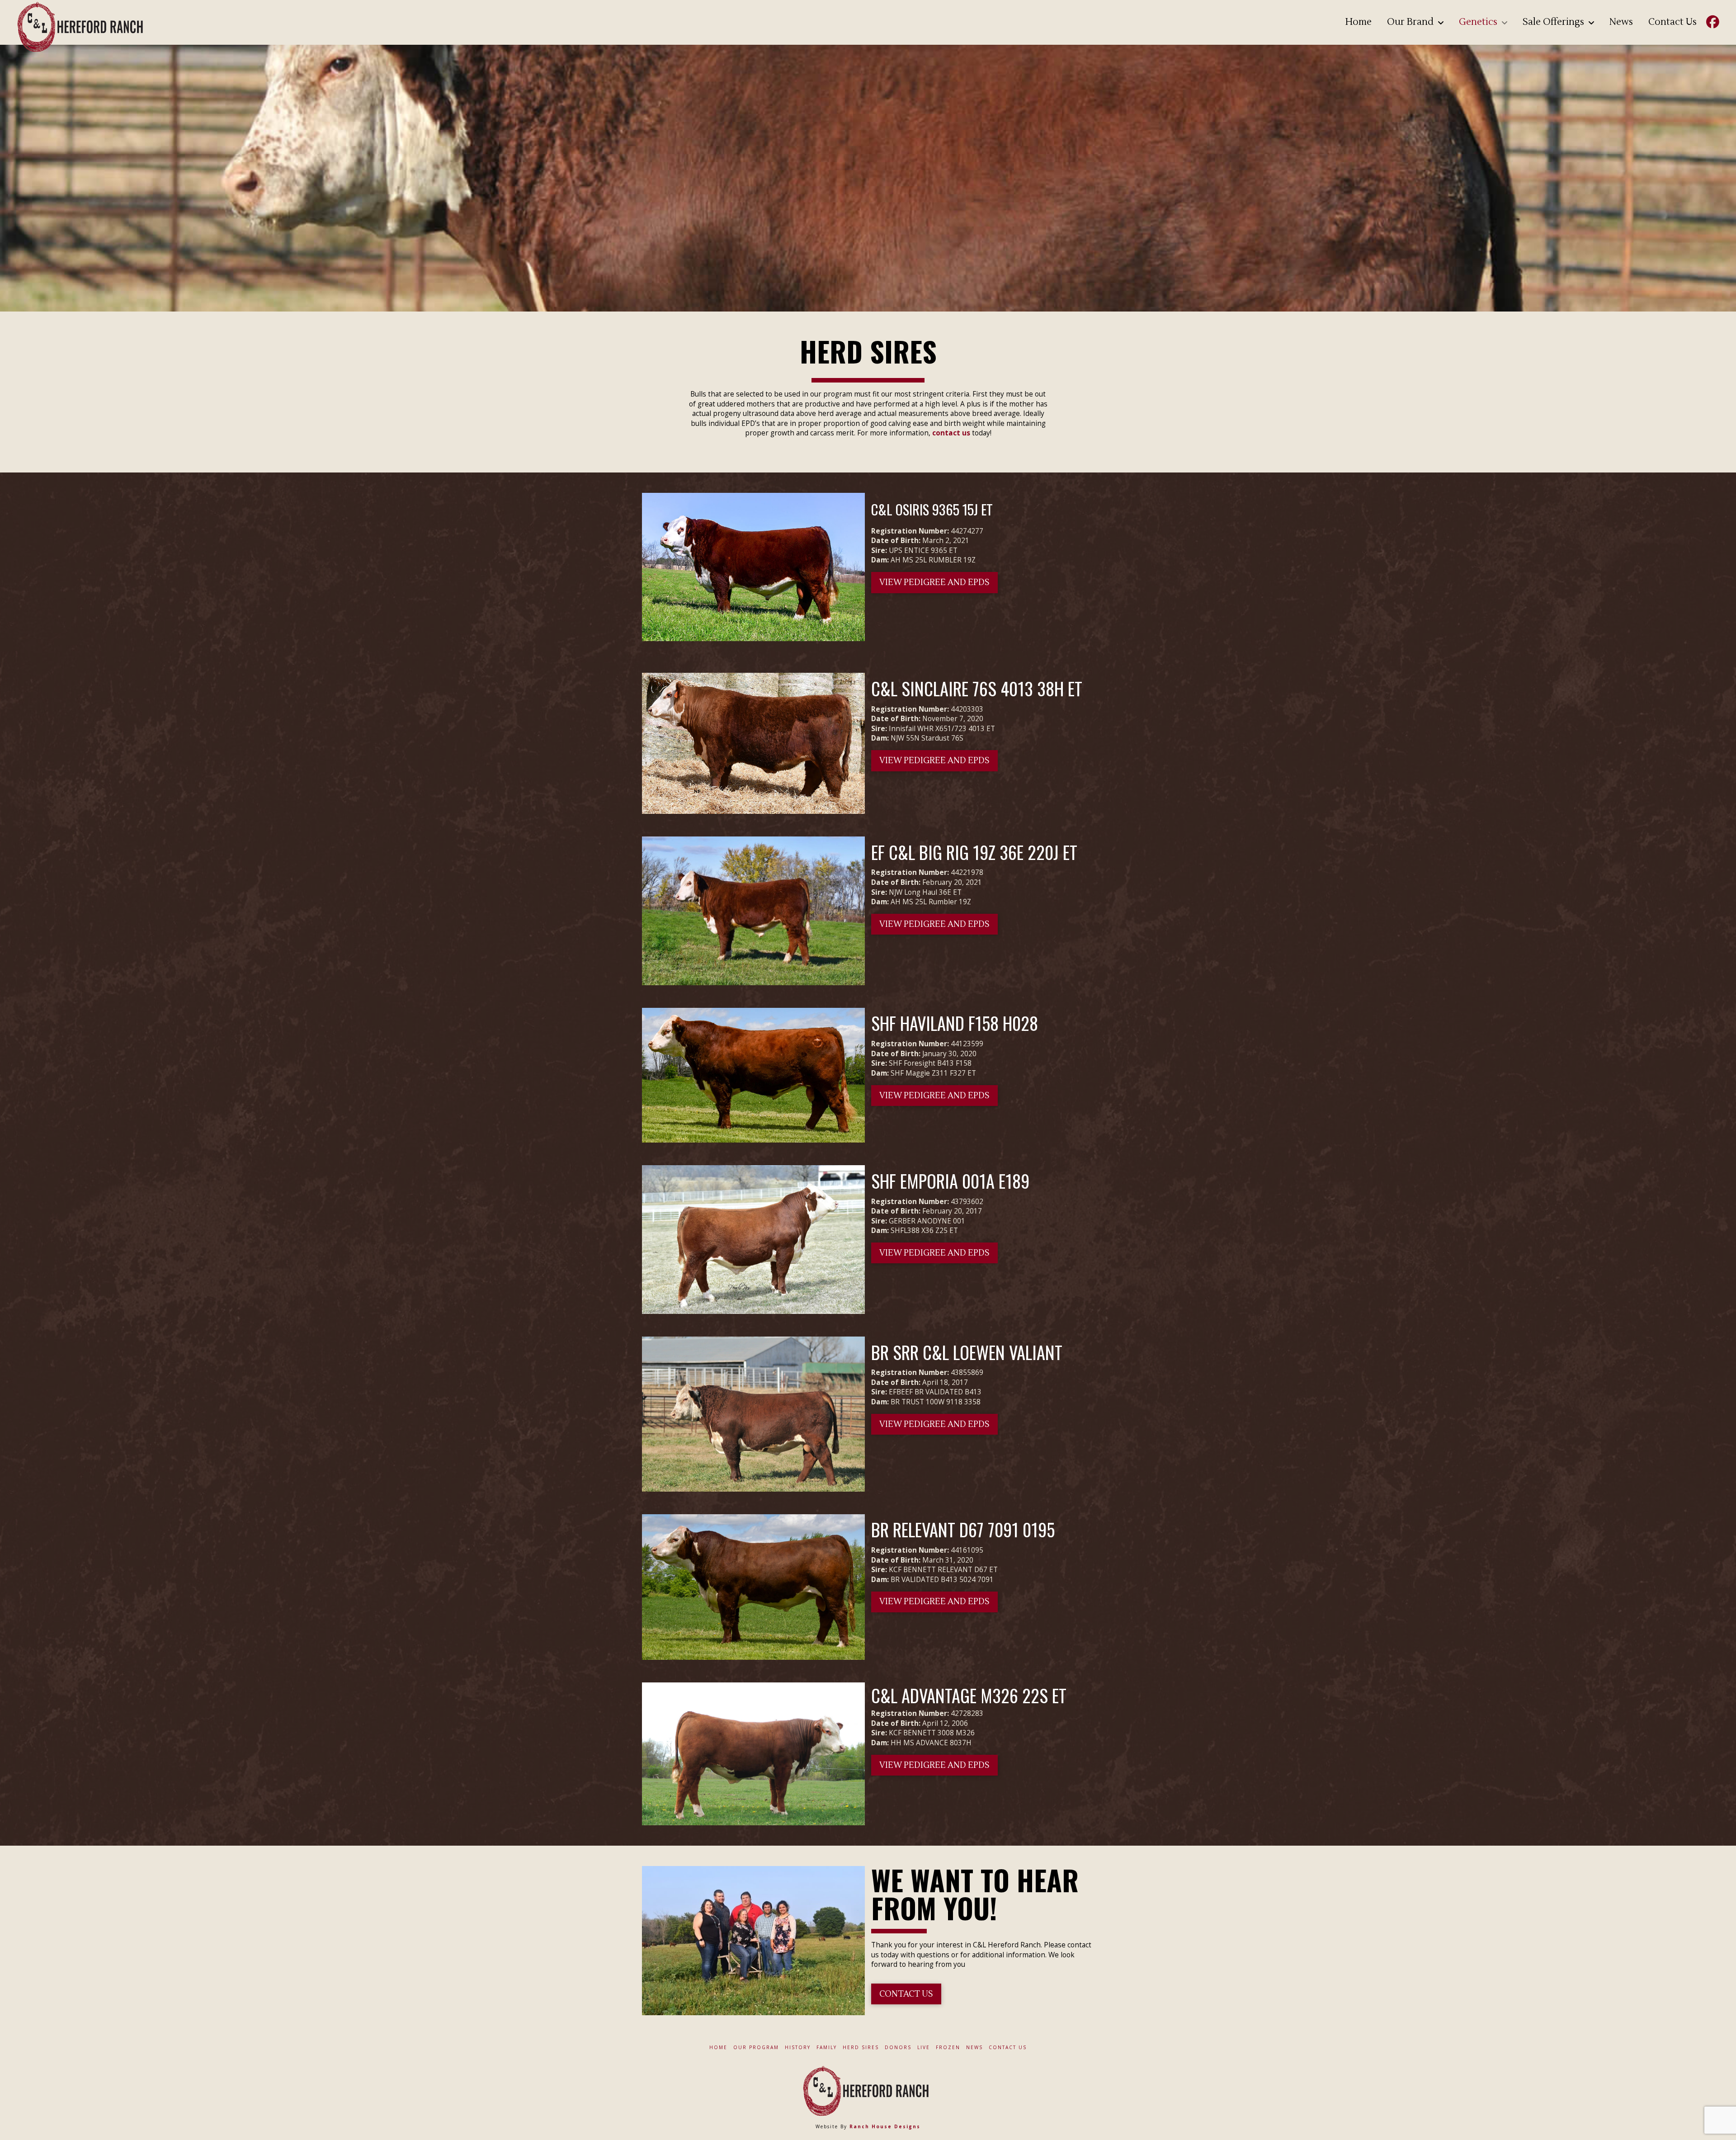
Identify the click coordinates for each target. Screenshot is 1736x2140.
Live (924, 2048)
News (974, 2048)
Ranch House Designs (885, 2126)
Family (827, 2048)
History (798, 2048)
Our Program (756, 2048)
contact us (951, 433)
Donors (898, 2048)
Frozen (948, 2048)
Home (718, 2048)
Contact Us (1008, 2048)
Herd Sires (861, 2048)
